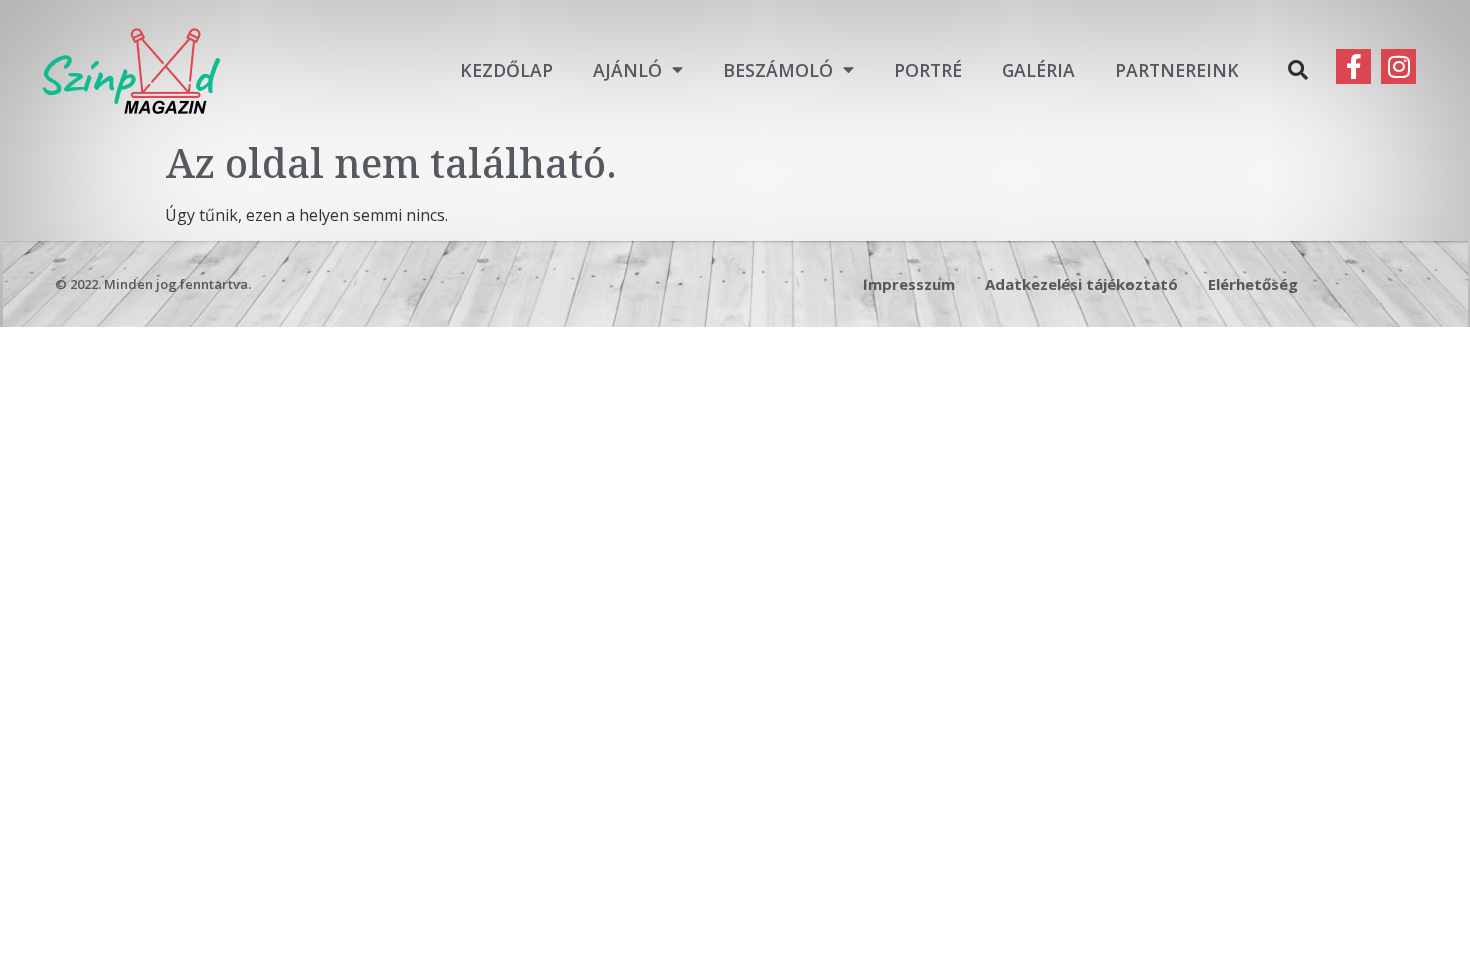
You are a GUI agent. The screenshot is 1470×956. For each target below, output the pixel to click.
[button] (1298, 70)
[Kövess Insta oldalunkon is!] (1398, 66)
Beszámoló (778, 70)
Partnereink (1177, 70)
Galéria (1038, 70)
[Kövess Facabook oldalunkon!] (1353, 66)
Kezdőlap (506, 70)
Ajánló (627, 70)
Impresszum (909, 284)
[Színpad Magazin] (131, 69)
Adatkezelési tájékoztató (1081, 284)
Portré (928, 70)
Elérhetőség (1253, 284)
